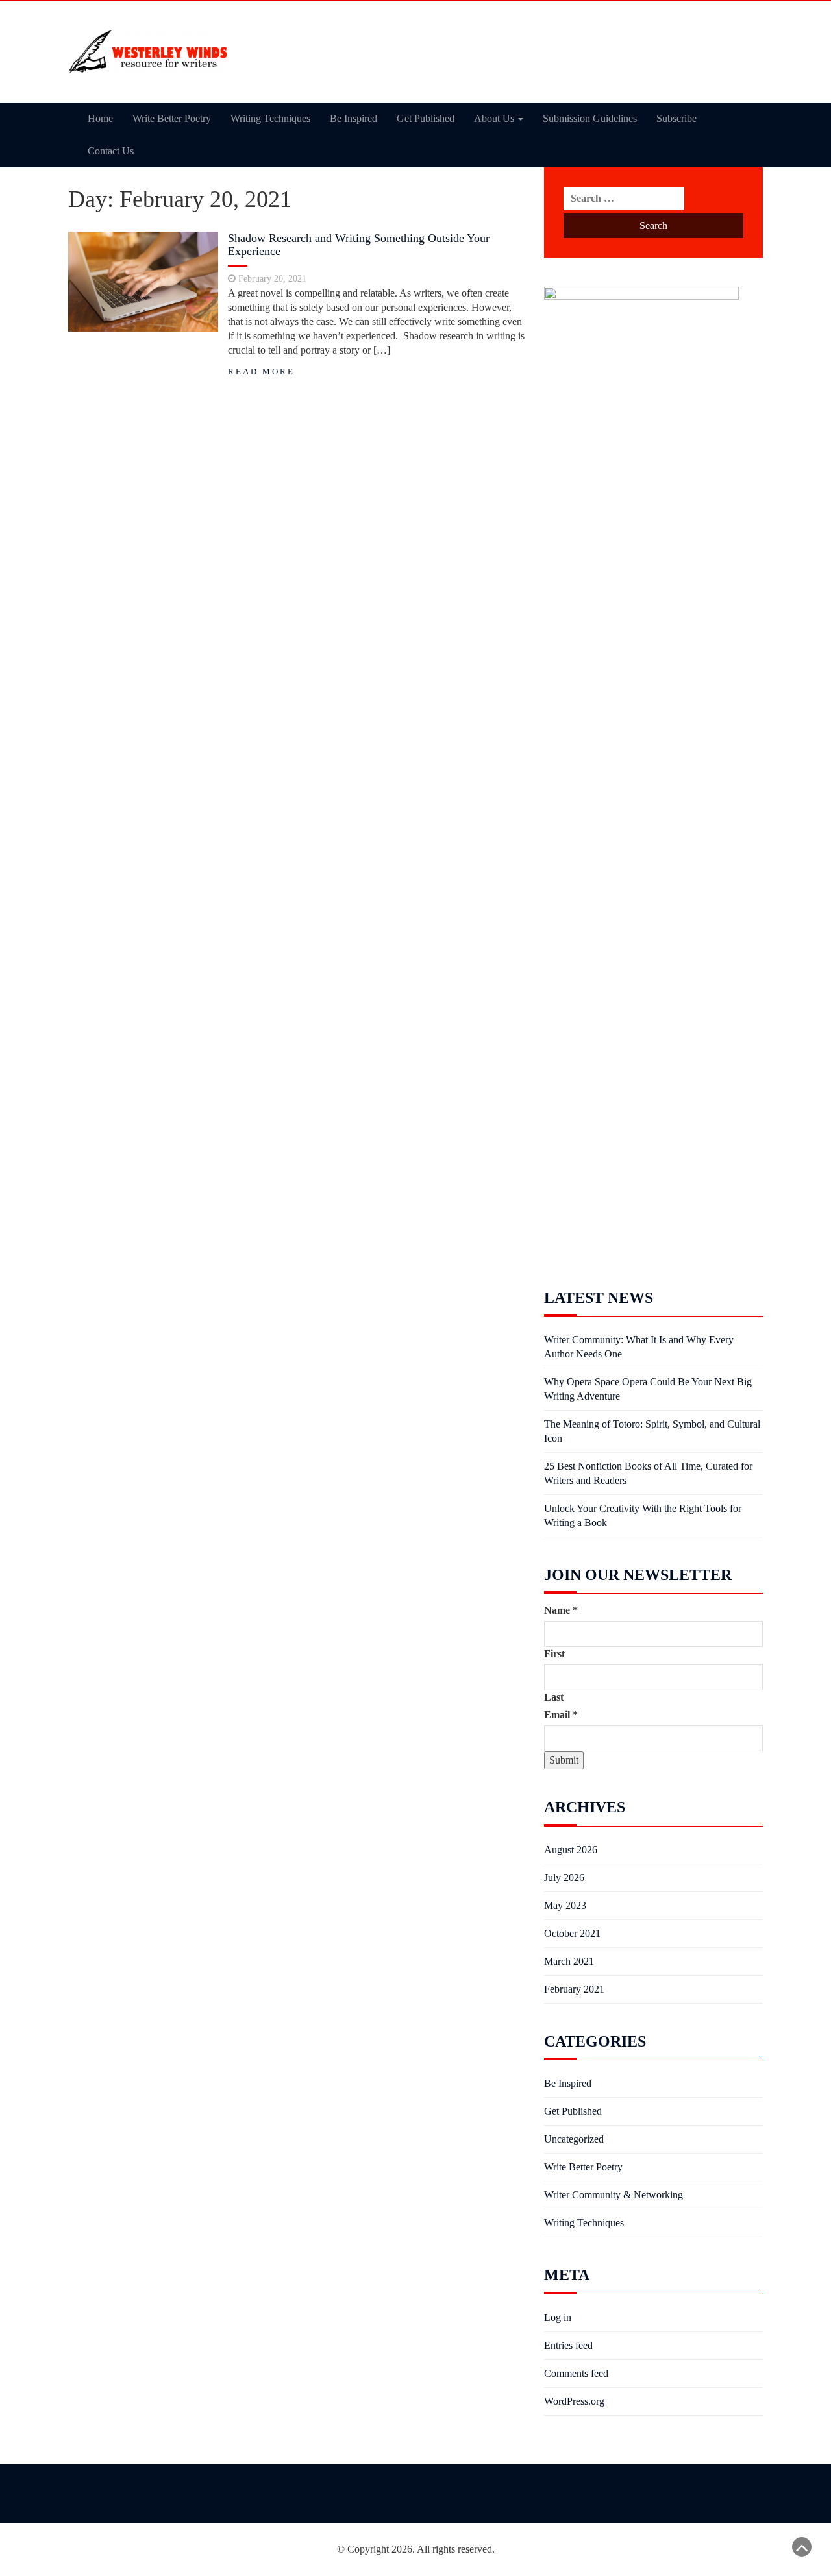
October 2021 (572, 1933)
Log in (558, 2317)
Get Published (426, 118)
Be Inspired (353, 118)
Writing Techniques (270, 118)
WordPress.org (574, 2401)
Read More (261, 372)
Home (100, 118)
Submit (564, 1760)
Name (561, 1610)
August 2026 (571, 1850)
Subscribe (676, 118)
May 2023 (565, 1905)
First (554, 1654)
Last (554, 1697)
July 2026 (564, 1877)
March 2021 (569, 1961)
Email (561, 1715)
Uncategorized (574, 2139)
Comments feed (576, 2373)
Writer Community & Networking (614, 2195)
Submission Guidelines (590, 118)
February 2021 (574, 1989)
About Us (495, 118)
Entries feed (568, 2345)
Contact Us (111, 151)
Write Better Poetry (172, 118)
